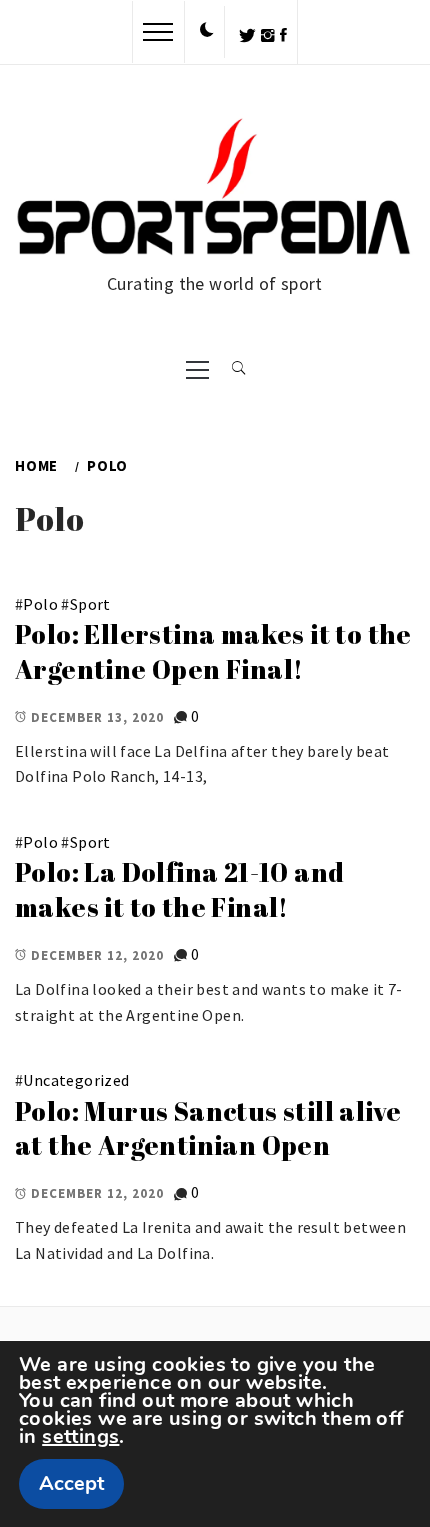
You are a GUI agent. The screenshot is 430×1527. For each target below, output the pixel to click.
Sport (90, 604)
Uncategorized (76, 1080)
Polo (40, 604)
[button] (207, 31)
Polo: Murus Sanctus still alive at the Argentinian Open (208, 1128)
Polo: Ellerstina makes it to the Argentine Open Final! (213, 651)
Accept (71, 1483)
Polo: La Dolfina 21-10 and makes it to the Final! (179, 889)
